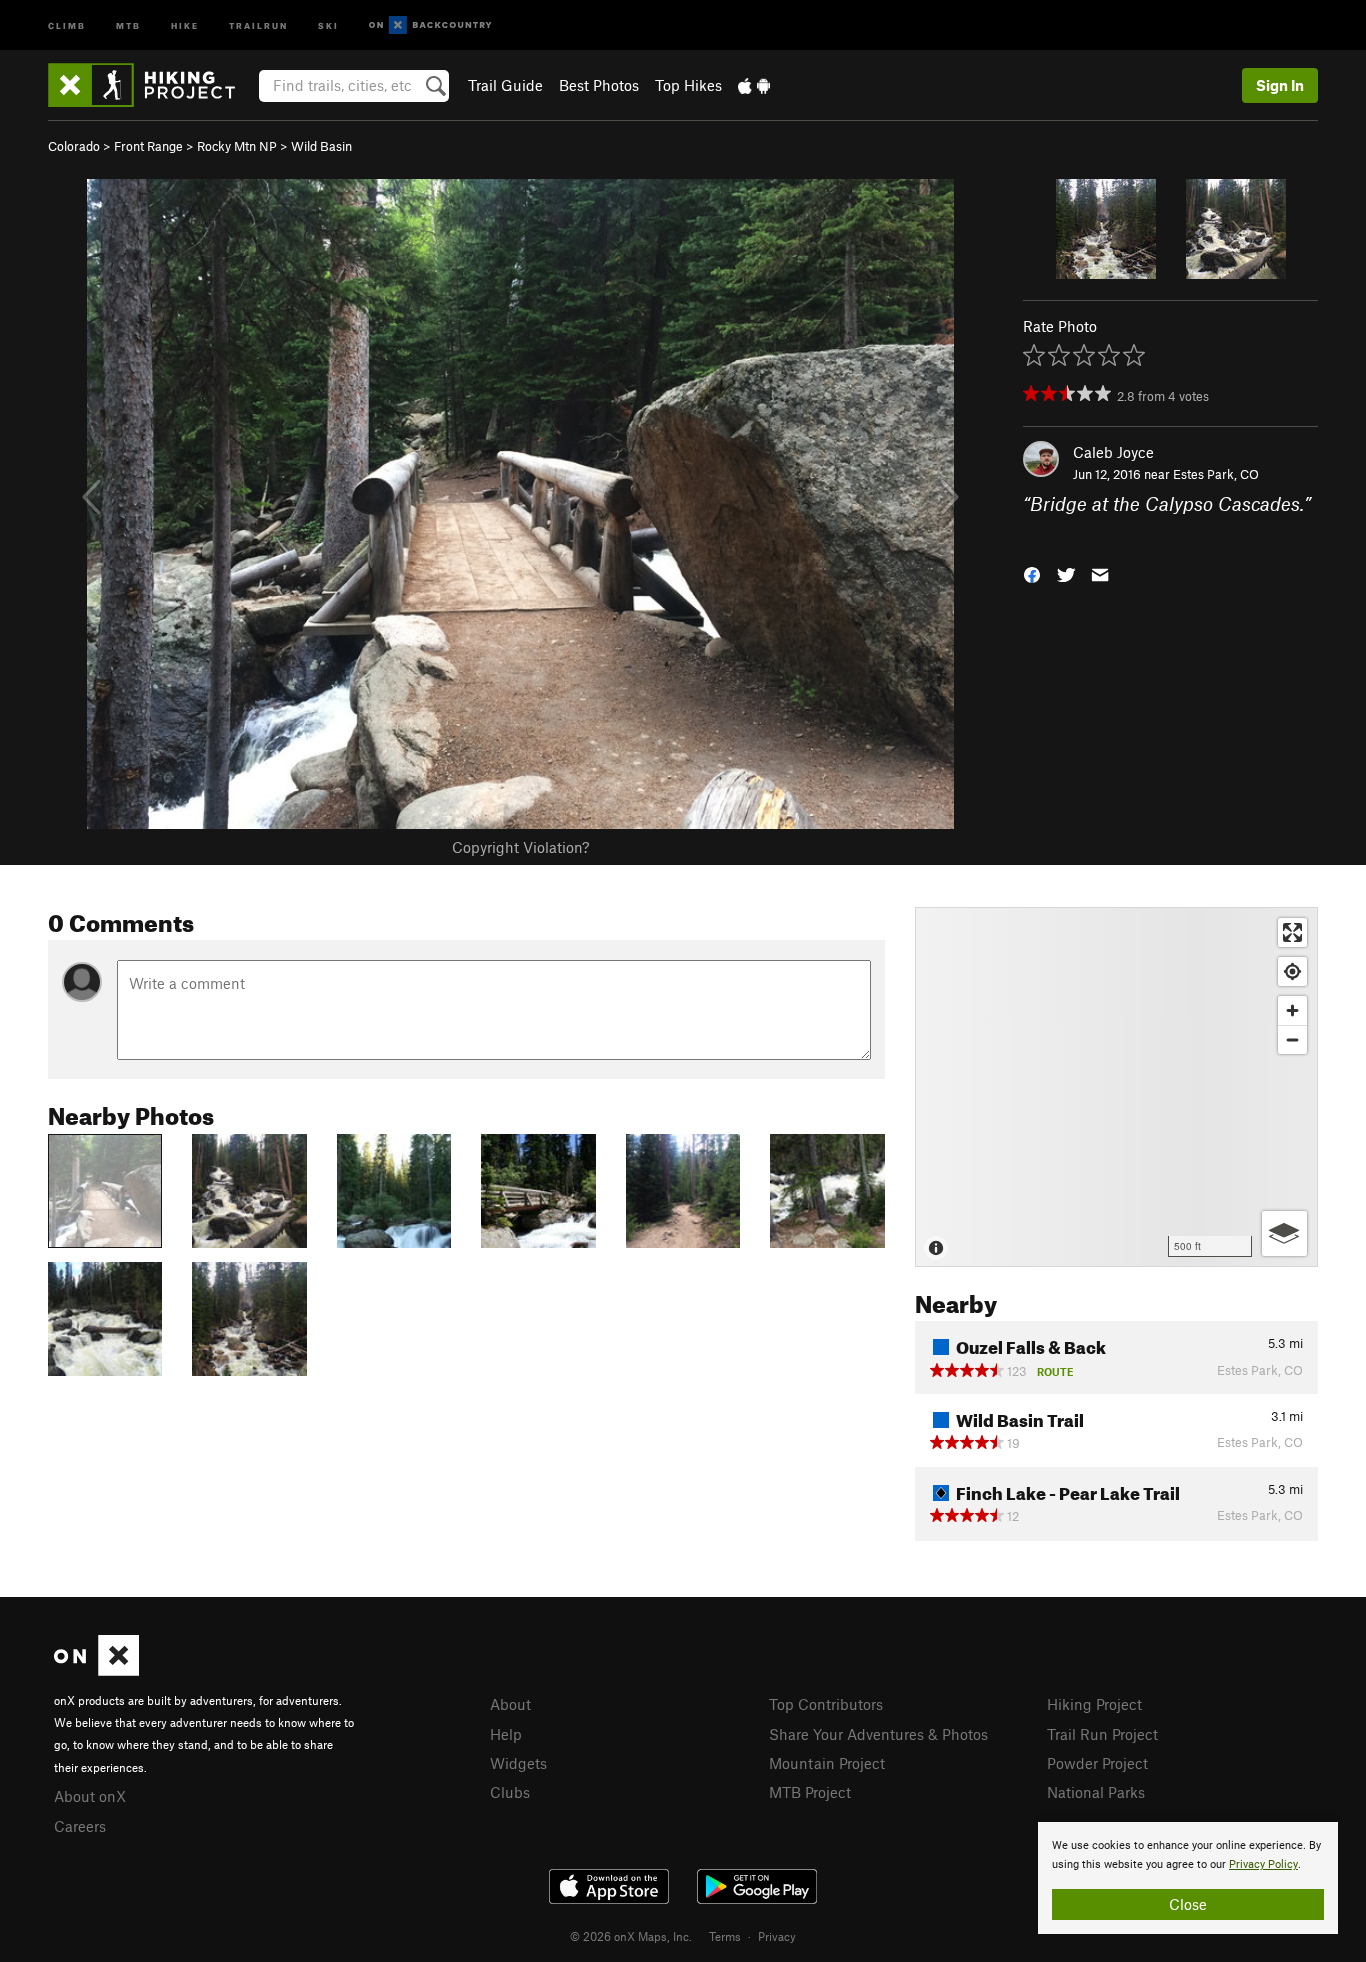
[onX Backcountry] (430, 25)
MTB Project (810, 1792)
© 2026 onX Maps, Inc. (631, 1936)
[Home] (151, 85)
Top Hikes (688, 85)
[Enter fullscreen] (1292, 932)
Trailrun (258, 24)
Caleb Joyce (1113, 452)
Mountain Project (827, 1763)
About (510, 1704)
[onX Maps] (96, 1670)
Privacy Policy (1263, 1864)
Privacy (777, 1936)
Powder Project (1097, 1763)
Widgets (518, 1763)
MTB (128, 24)
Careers (80, 1826)
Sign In (1280, 85)
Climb (67, 24)
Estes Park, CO (1216, 474)
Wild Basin (321, 146)
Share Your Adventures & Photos (878, 1734)
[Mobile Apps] (754, 85)
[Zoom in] (1292, 1010)
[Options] (1284, 1233)
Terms (725, 1936)
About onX (90, 1796)
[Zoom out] (1292, 1039)
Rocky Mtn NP (237, 146)
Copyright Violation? (520, 847)
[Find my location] (1292, 971)
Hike (185, 24)
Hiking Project (1094, 1704)
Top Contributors (826, 1704)
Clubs (510, 1792)
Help (506, 1734)
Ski (328, 24)
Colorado (74, 146)
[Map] (1116, 1087)
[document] (1188, 1878)
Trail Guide (505, 85)
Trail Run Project (1102, 1734)
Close (1188, 1904)
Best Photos (599, 85)
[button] (1032, 572)
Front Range (148, 146)
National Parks (1096, 1792)
